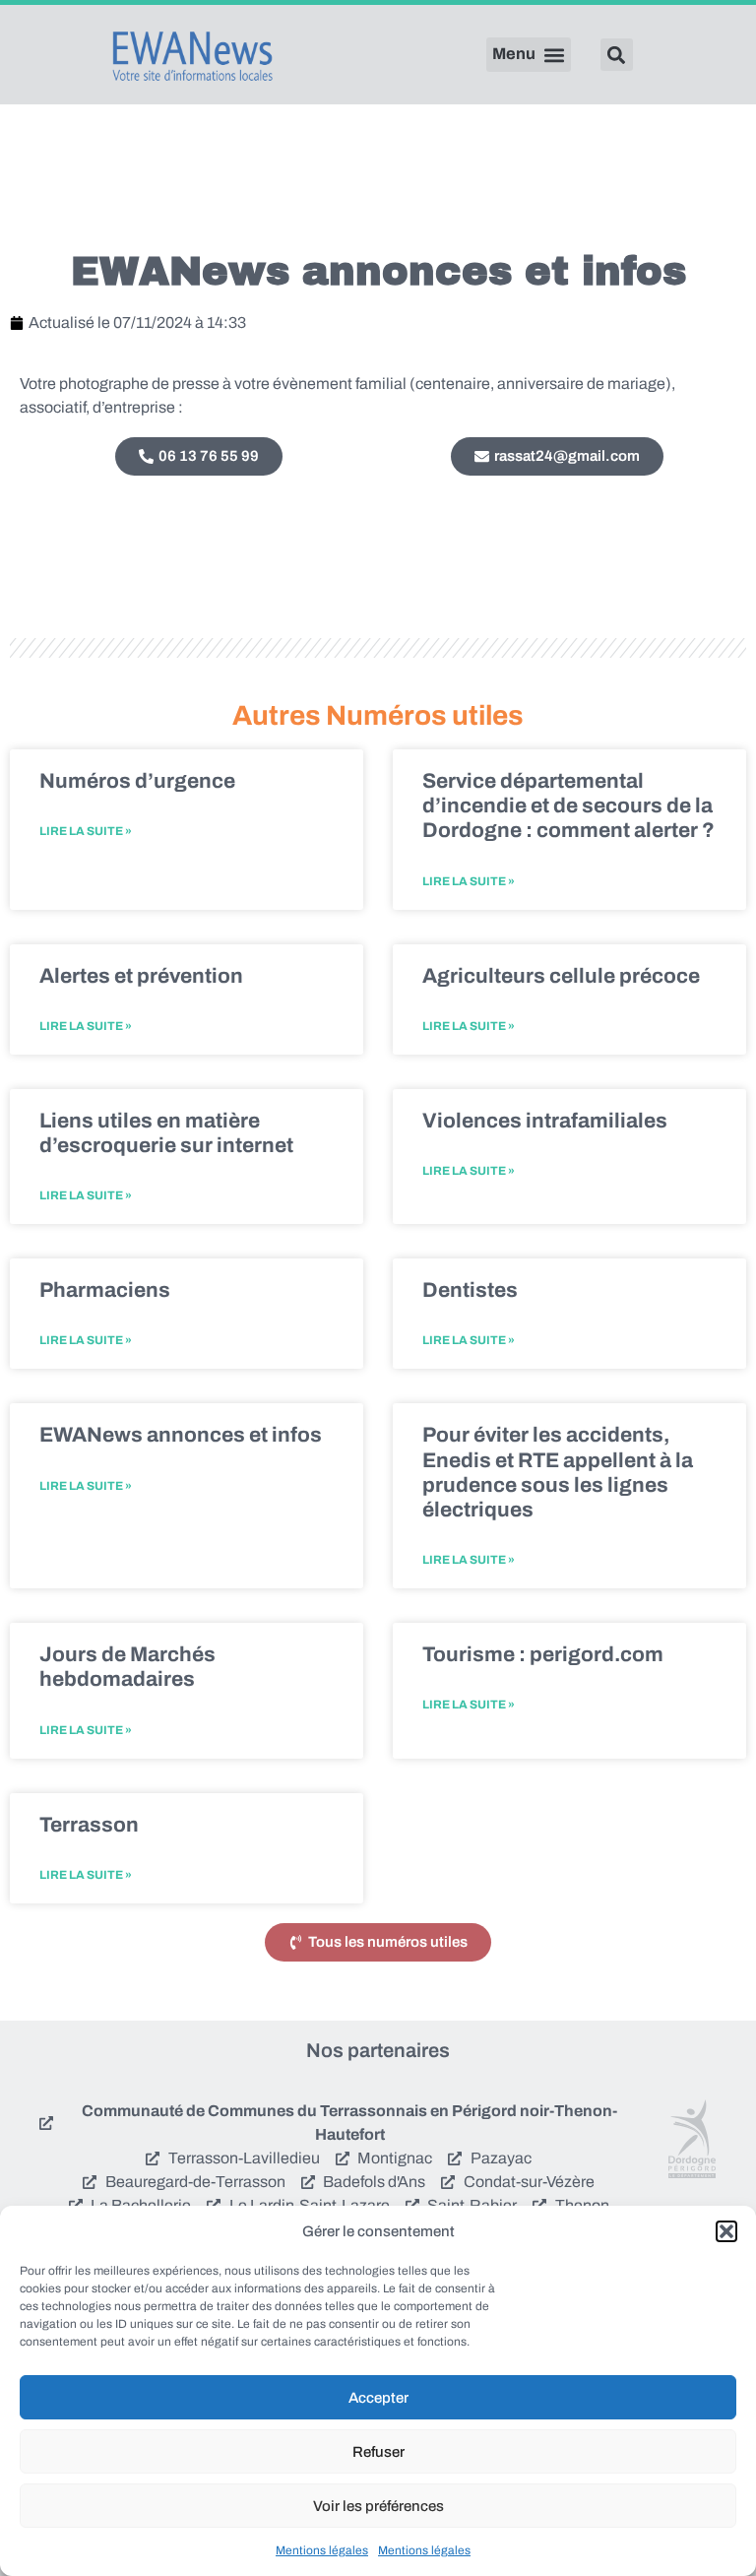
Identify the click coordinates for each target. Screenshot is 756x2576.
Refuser (378, 2452)
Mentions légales (322, 2550)
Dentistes (470, 1290)
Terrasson (89, 1825)
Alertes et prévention (141, 976)
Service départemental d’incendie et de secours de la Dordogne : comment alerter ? (568, 805)
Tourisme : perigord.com (543, 1654)
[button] (726, 2231)
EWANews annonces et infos (181, 1435)
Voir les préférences (378, 2506)
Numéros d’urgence (137, 781)
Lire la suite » (86, 831)
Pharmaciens (105, 1290)
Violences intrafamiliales (545, 1121)
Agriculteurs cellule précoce (561, 976)
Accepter (378, 2398)
